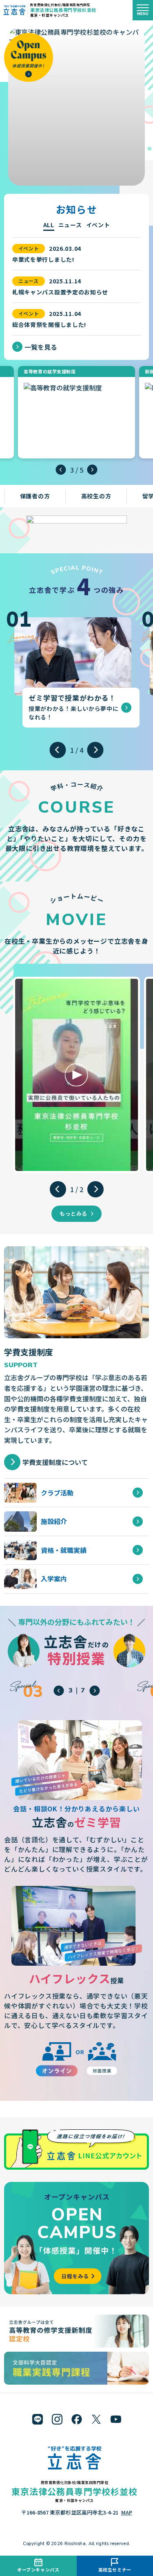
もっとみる (73, 1213)
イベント (98, 225)
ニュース (70, 225)
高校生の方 (96, 496)
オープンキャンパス (38, 2569)
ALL (49, 225)
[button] (61, 470)
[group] (73, 668)
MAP (127, 2512)
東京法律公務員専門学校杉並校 (63, 10)
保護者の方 (35, 496)
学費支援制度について (55, 1462)
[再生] (76, 1075)
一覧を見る (41, 347)
